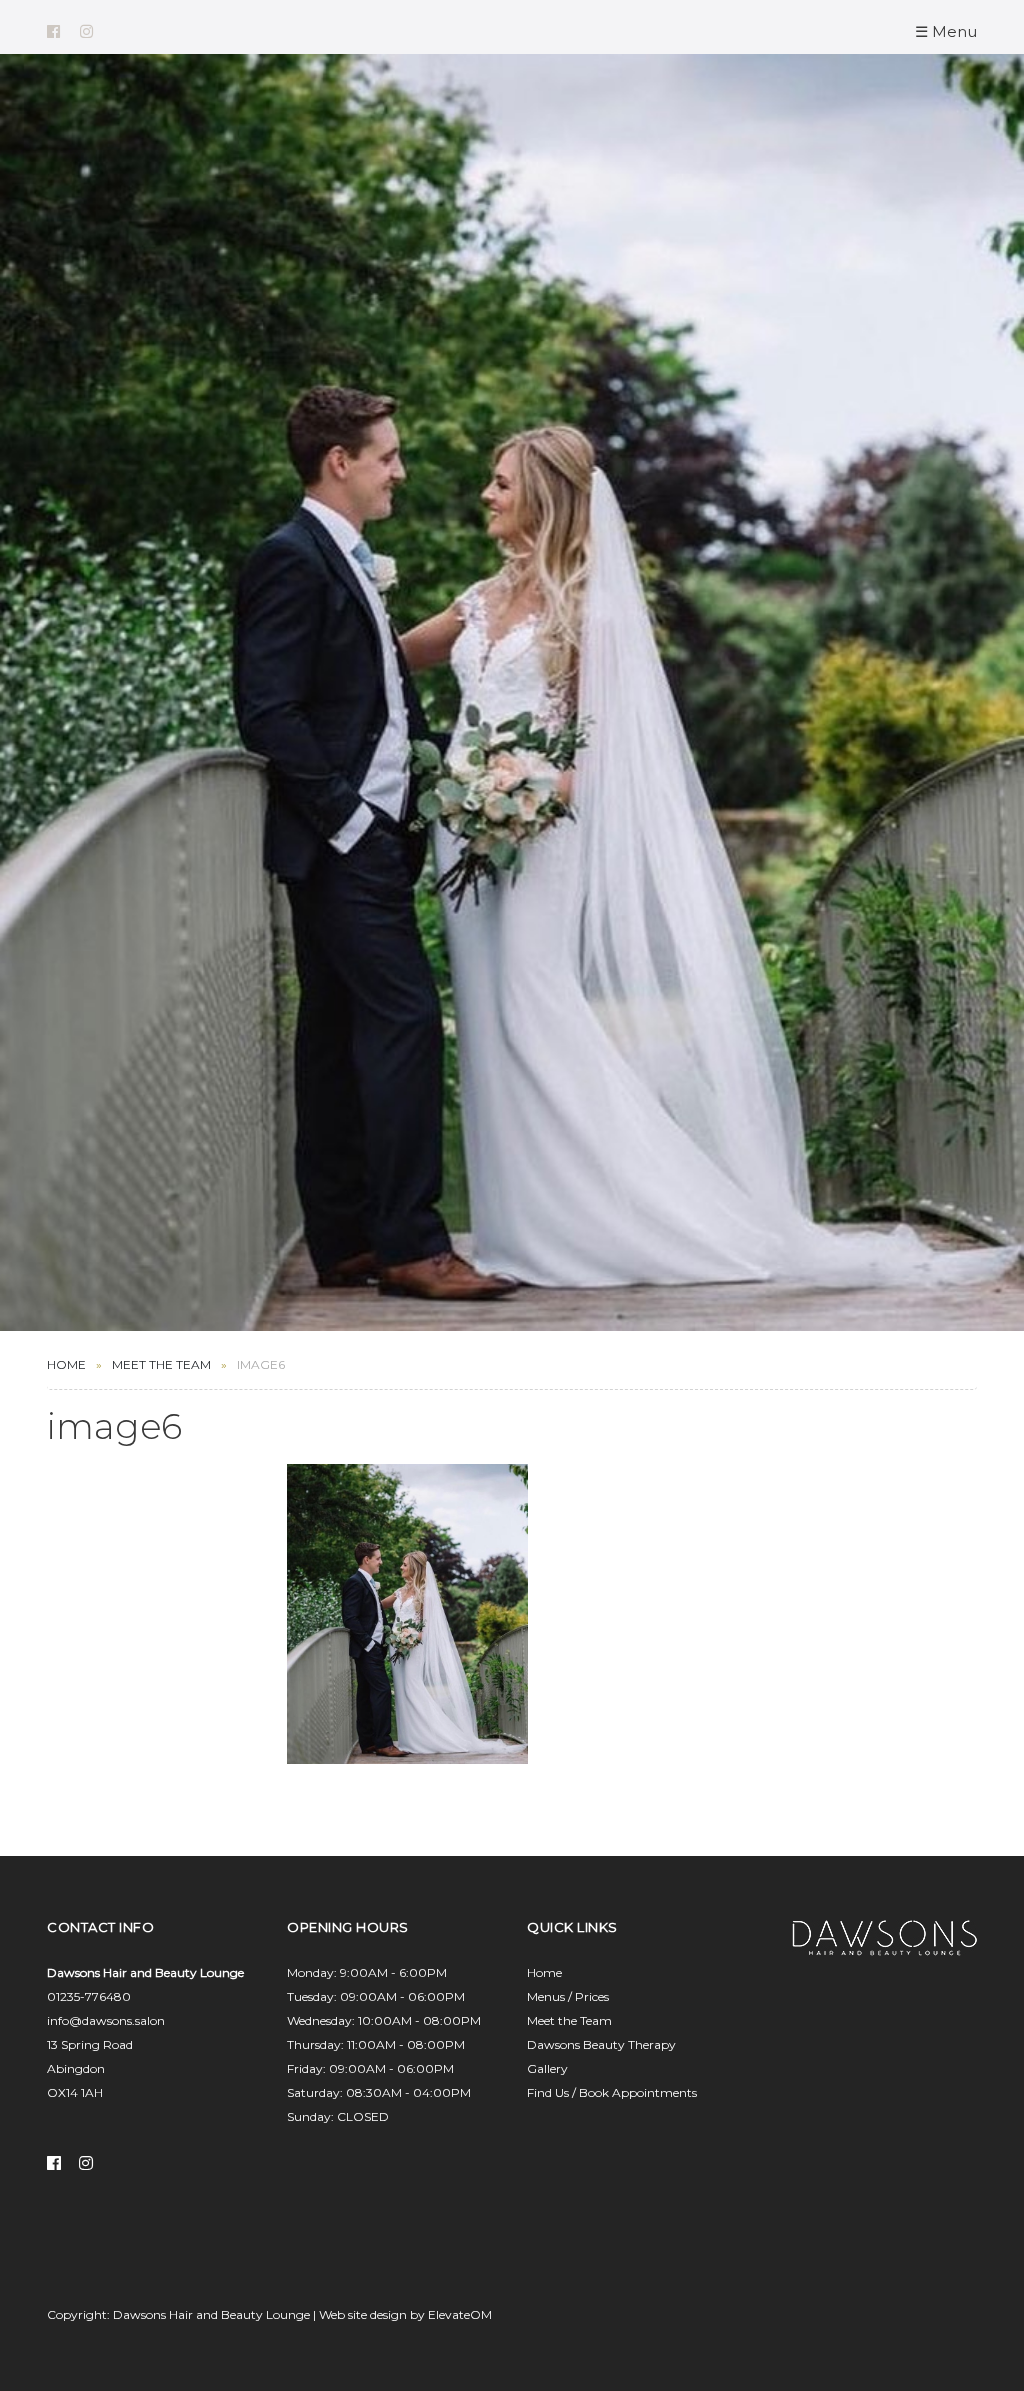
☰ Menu (946, 31)
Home (66, 1364)
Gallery (547, 2068)
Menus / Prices (568, 1996)
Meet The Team (161, 1364)
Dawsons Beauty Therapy (601, 2044)
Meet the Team (569, 2020)
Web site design (363, 2314)
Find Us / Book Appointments (612, 2092)
